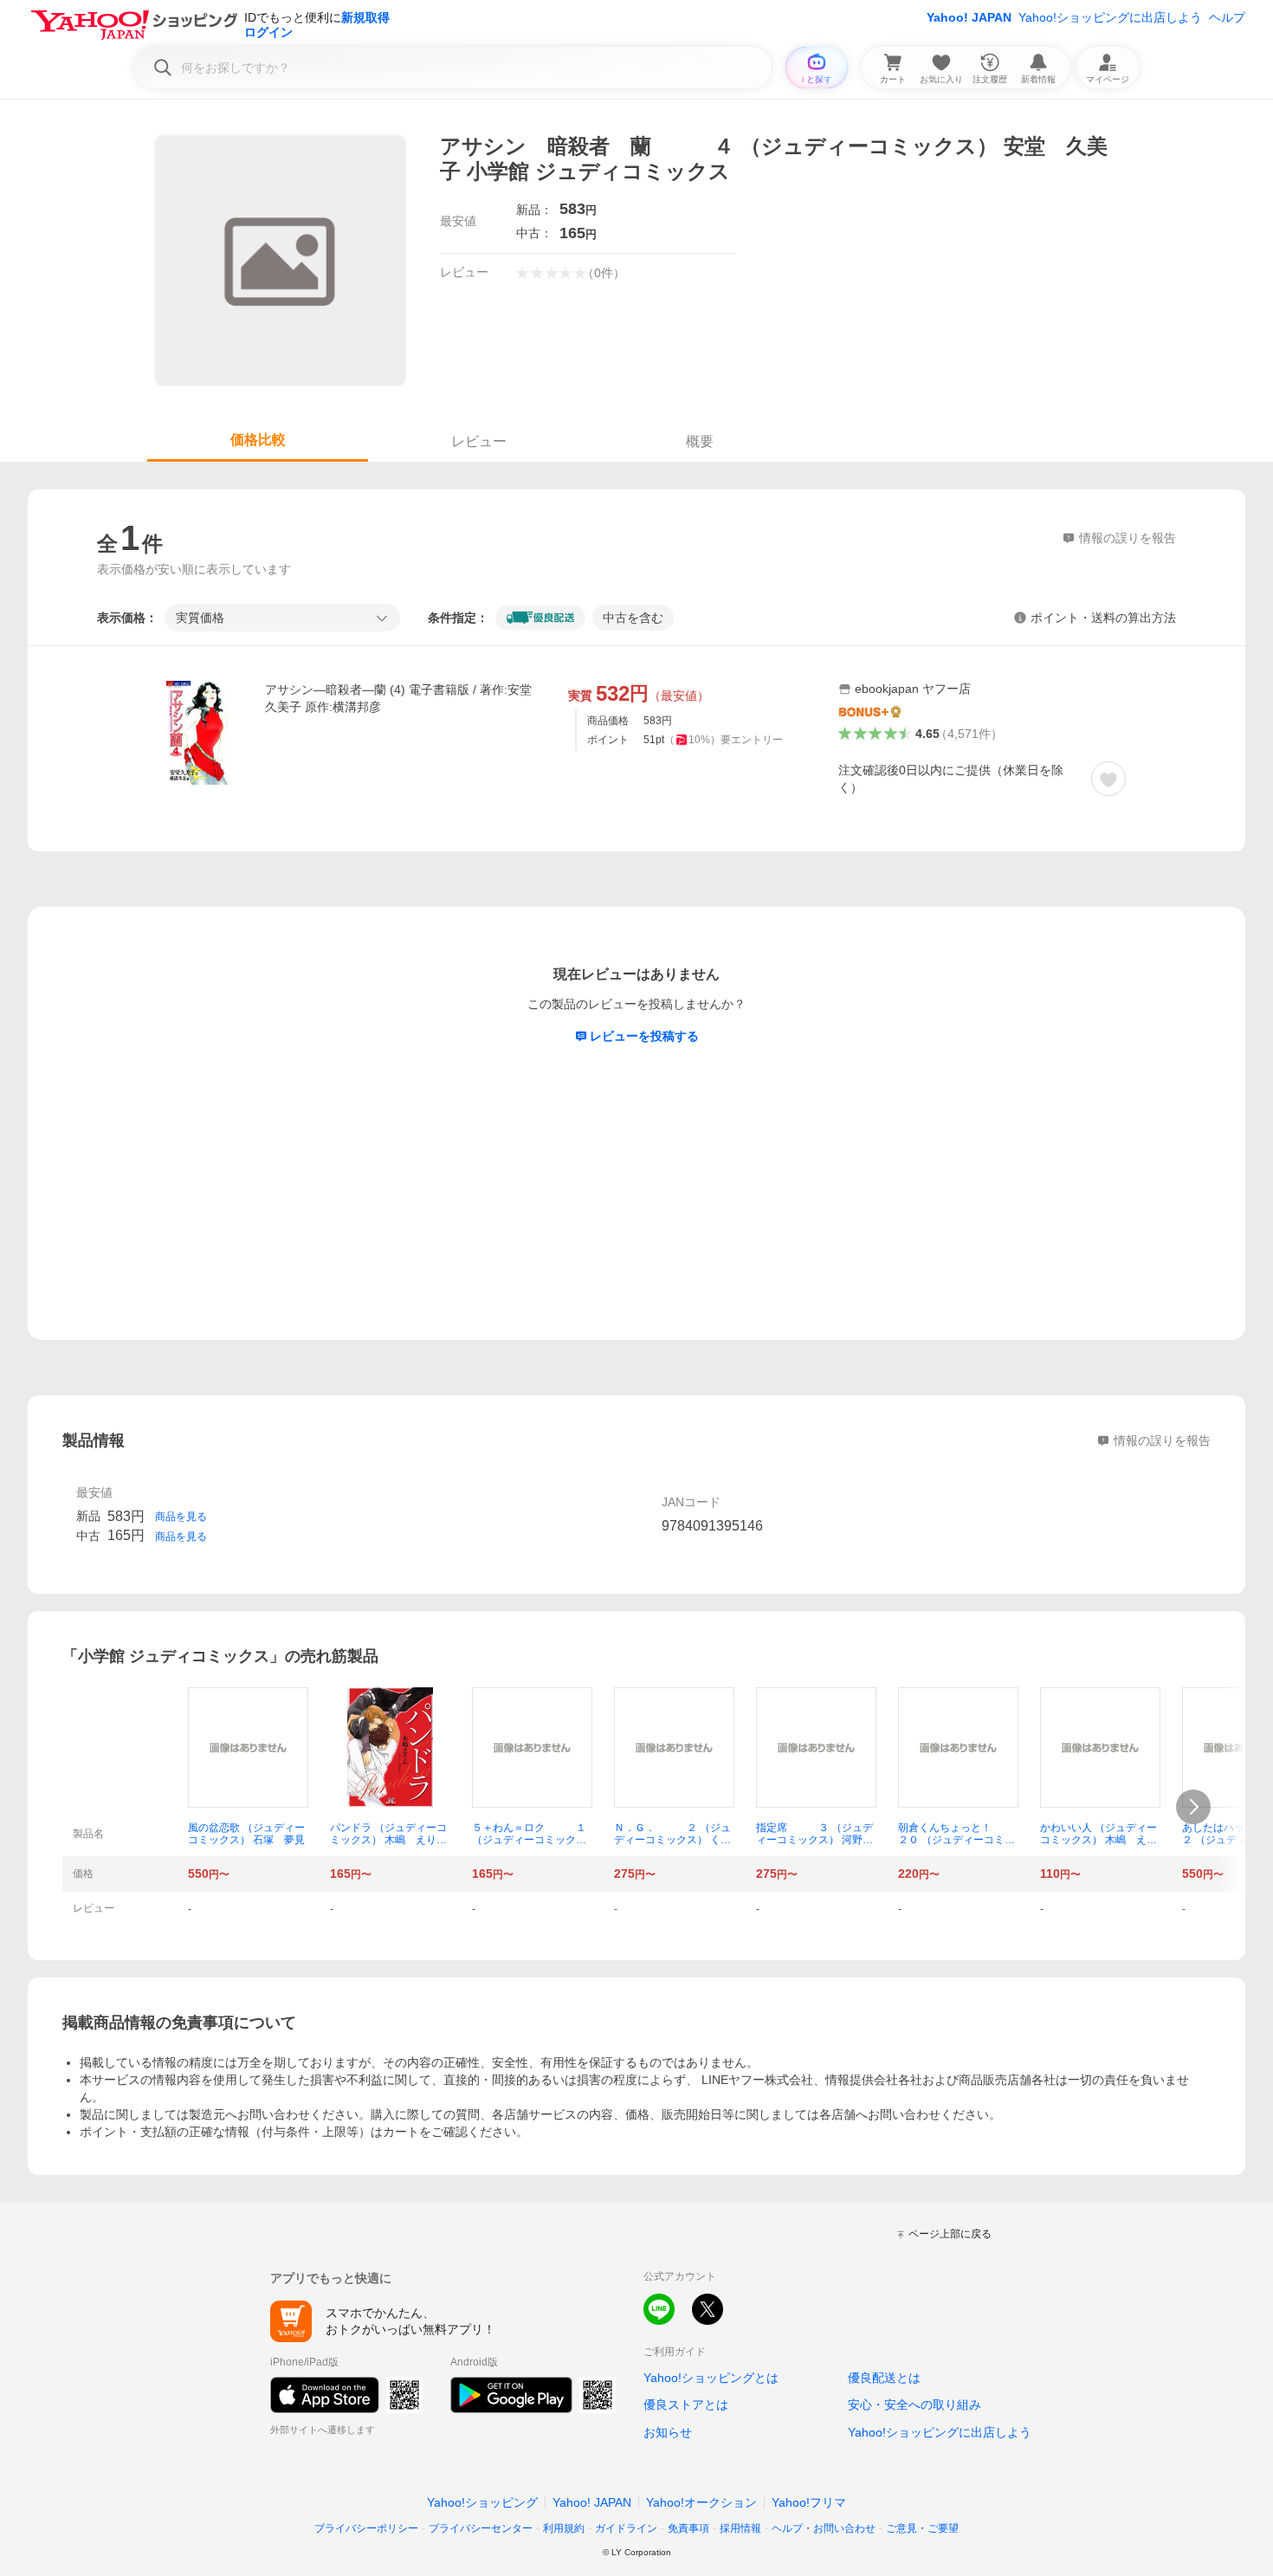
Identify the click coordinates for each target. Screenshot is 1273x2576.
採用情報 (740, 2528)
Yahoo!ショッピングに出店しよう (1110, 17)
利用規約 (564, 2528)
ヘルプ (1227, 17)
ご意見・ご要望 (922, 2528)
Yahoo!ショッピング (482, 2502)
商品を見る (181, 1517)
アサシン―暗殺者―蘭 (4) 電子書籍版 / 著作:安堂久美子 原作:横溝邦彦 (398, 698)
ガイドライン (626, 2528)
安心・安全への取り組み (914, 2404)
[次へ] (1193, 1807)
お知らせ (668, 2432)
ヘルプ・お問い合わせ (824, 2528)
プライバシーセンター (481, 2528)
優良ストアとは (686, 2404)
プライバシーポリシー (366, 2528)
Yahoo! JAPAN (969, 17)
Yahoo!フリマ (809, 2502)
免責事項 (688, 2528)
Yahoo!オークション (701, 2502)
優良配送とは (884, 2378)
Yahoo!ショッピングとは (711, 2378)
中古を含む (633, 618)
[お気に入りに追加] (1108, 779)
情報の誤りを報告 (1162, 1440)
